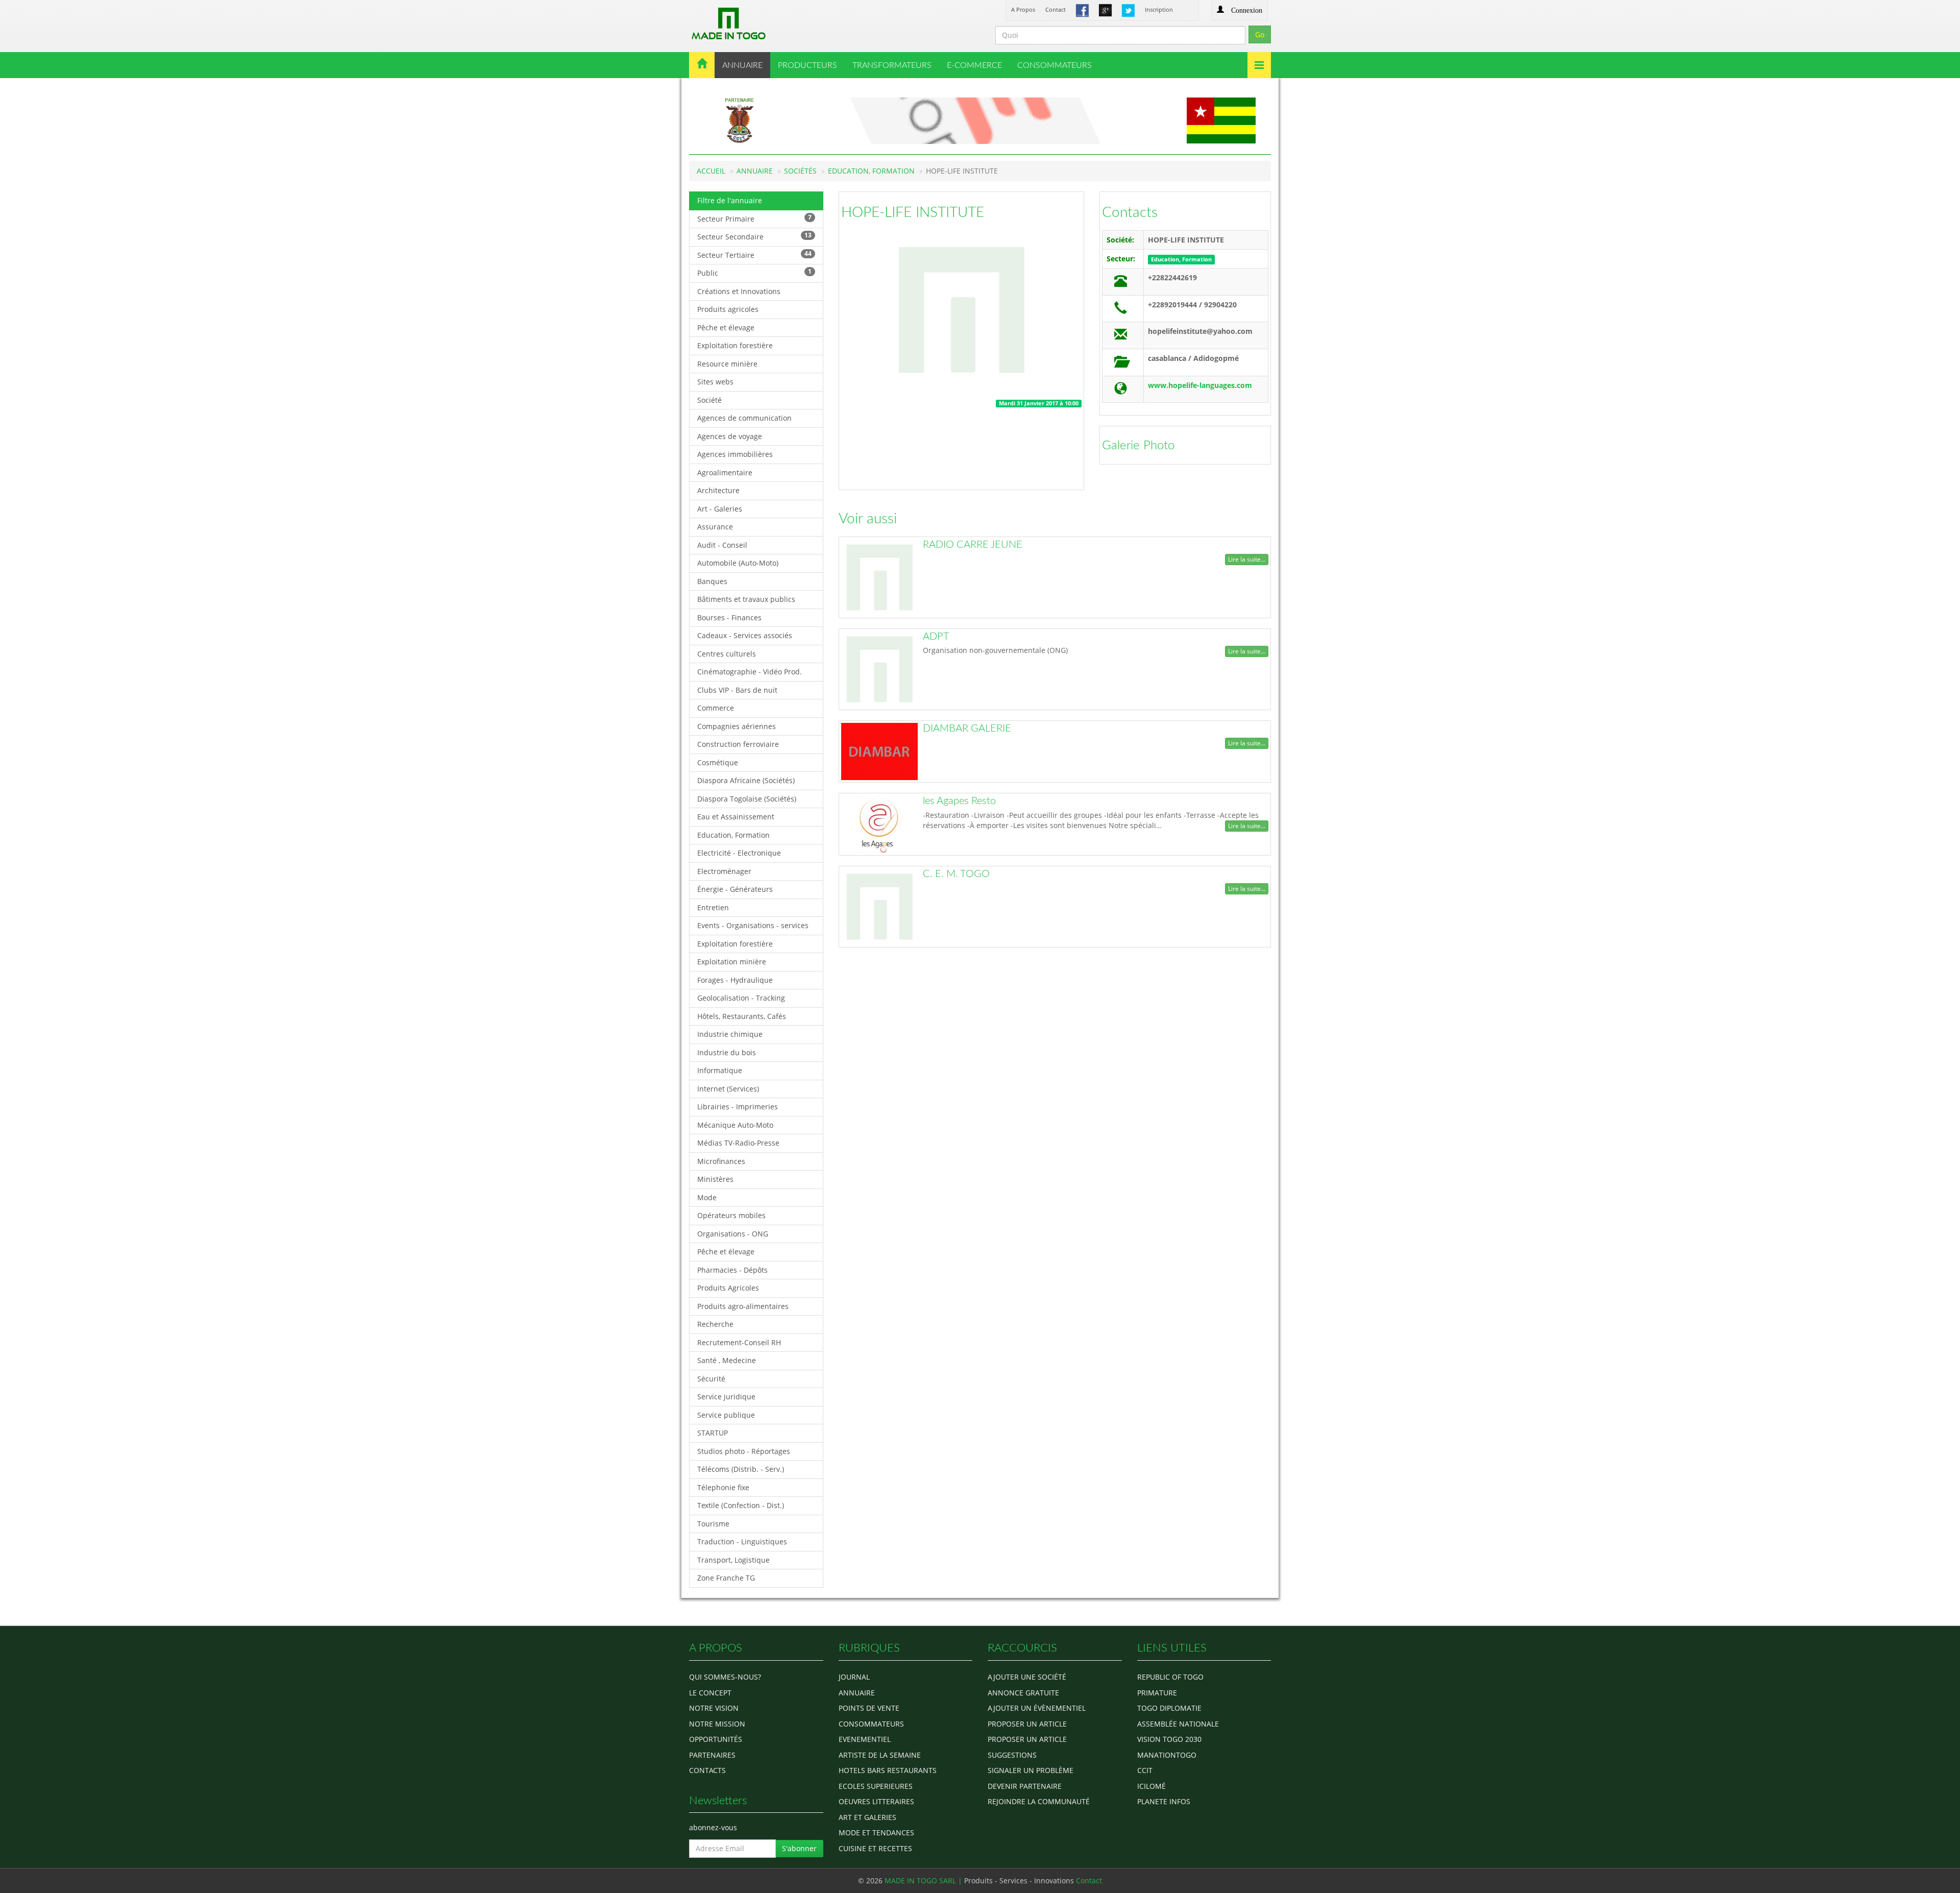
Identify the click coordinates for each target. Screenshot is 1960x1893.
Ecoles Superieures (876, 1786)
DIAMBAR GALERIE (967, 729)
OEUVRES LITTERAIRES (876, 1801)
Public (754, 272)
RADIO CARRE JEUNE (973, 545)
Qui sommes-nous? (725, 1677)
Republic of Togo (1170, 1677)
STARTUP (713, 1433)
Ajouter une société (1027, 1677)
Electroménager (724, 871)
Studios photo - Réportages (744, 1451)
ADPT (936, 637)
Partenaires (712, 1755)
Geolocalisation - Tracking (741, 998)
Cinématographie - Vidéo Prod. (750, 672)
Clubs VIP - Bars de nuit (737, 690)
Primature (1157, 1693)
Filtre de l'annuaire (730, 200)
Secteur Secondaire (754, 236)
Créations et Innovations (739, 291)
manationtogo (1167, 1755)
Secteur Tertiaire (754, 254)
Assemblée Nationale (1178, 1724)
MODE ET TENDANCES (876, 1833)
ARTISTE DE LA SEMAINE (880, 1755)
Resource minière (727, 364)
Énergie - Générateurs (735, 889)
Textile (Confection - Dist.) (741, 1505)
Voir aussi (868, 519)
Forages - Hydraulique (735, 980)
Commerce (716, 708)
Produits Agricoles (728, 1288)
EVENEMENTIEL (865, 1739)
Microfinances (721, 1161)
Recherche (715, 1324)
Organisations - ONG (733, 1234)
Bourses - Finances (729, 617)
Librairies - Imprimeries (738, 1107)
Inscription (1159, 9)
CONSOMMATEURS (1055, 65)
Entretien (713, 907)
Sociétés (800, 171)
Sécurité (711, 1379)
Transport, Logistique (733, 1560)
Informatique (720, 1070)
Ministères (715, 1179)
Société (709, 400)
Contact (1056, 9)
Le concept (710, 1693)
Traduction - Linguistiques (742, 1542)
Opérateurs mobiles (731, 1215)
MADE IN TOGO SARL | (924, 1880)
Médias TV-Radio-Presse (738, 1143)
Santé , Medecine (727, 1360)
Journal (854, 1677)
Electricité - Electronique (739, 853)
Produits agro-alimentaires (743, 1306)
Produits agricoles (728, 309)
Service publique (726, 1415)
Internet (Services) (728, 1089)
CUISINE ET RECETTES (875, 1848)
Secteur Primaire (754, 218)
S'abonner (799, 1848)
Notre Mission (717, 1724)
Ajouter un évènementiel (1037, 1708)
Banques (712, 581)
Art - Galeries (720, 509)
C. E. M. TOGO (956, 874)
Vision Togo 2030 (1169, 1739)
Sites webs (715, 382)
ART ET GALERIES (867, 1817)
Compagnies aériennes (737, 726)
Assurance (715, 527)
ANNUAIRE (742, 65)
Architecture (718, 490)
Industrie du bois (727, 1052)
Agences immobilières (735, 454)
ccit (1145, 1770)
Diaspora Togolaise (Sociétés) (747, 799)
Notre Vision (714, 1708)
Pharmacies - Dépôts (732, 1270)
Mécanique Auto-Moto (735, 1125)
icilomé (1151, 1786)
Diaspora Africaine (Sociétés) (746, 780)
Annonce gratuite (1023, 1693)
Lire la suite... (1247, 559)
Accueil (711, 171)
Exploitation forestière (735, 345)
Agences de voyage (730, 436)
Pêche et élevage (726, 327)
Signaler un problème (1031, 1770)
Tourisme (713, 1524)
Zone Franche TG (726, 1578)
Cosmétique (718, 762)
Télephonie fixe (723, 1487)
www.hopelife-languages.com (1200, 385)
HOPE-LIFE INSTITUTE (913, 212)
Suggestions (1012, 1755)
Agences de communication (744, 418)
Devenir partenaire (1025, 1786)
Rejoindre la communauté (1039, 1801)
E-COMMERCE (974, 65)
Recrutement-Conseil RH (739, 1342)
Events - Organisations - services (753, 925)
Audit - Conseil (722, 545)
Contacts (1130, 212)
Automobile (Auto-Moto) (738, 563)
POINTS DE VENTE (869, 1708)
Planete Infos (1164, 1801)
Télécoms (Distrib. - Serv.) (741, 1469)
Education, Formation (871, 171)
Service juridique (726, 1397)
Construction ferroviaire (738, 744)
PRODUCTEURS (807, 65)
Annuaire (755, 171)
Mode (707, 1197)
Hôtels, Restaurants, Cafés (742, 1016)
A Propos (1023, 9)
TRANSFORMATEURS (892, 65)
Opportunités (716, 1739)
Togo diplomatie (1169, 1708)
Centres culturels (727, 654)
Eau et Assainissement (736, 817)
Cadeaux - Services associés (745, 635)
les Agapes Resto (959, 801)
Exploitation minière (732, 962)
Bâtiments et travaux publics (746, 599)
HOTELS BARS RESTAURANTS (888, 1770)
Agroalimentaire (725, 472)
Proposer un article (1027, 1724)
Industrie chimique (730, 1034)
